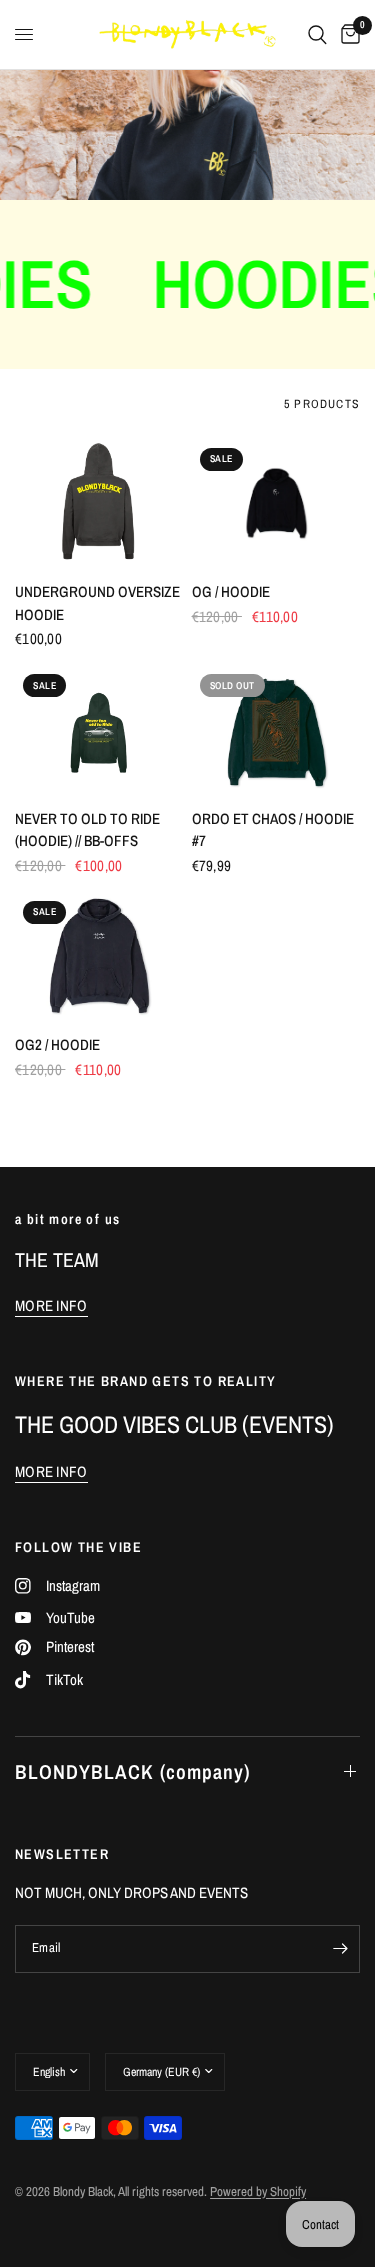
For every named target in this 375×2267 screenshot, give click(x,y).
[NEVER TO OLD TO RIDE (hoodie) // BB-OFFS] (99, 729)
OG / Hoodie (231, 591)
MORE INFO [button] (51, 1305)
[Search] (317, 34)
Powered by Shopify (258, 2191)
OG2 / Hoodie (57, 1044)
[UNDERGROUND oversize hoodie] (99, 503)
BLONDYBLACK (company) (132, 1771)
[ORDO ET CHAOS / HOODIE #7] (276, 729)
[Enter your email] (340, 1949)
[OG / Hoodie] (276, 503)
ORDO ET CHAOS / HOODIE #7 (273, 830)
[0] (347, 34)
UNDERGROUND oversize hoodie (97, 603)
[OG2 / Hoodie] (99, 956)
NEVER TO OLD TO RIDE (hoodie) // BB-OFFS (87, 830)
